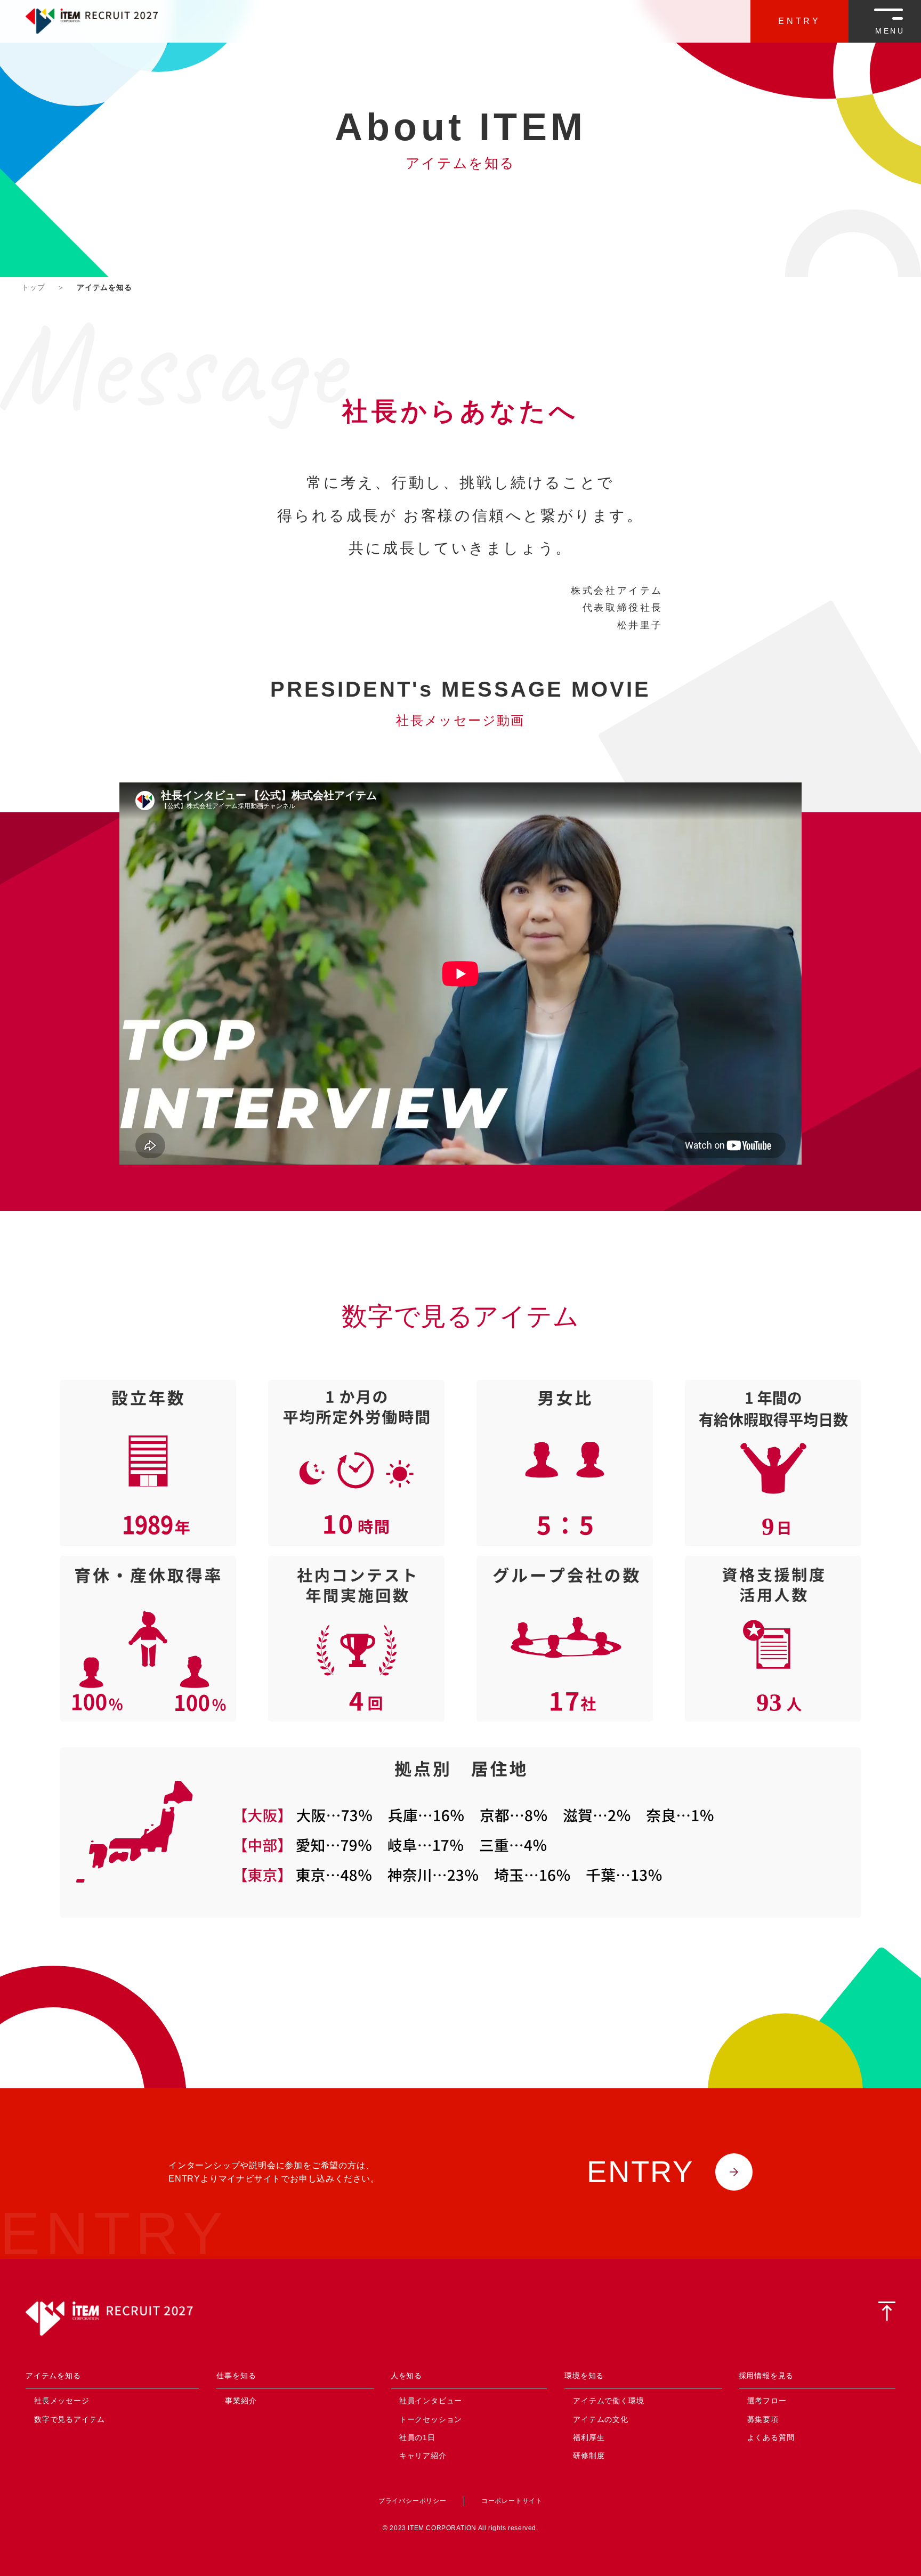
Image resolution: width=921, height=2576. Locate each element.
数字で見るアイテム (70, 2419)
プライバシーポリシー (413, 2501)
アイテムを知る (53, 2376)
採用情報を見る (766, 2376)
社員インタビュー (431, 2401)
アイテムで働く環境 (608, 2401)
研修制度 (589, 2456)
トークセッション (431, 2419)
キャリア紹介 (423, 2456)
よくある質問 (771, 2437)
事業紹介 (241, 2401)
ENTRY (799, 21)
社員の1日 (417, 2437)
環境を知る (584, 2376)
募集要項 (763, 2419)
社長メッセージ (62, 2401)
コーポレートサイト (512, 2501)
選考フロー (767, 2401)
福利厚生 (589, 2437)
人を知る (406, 2376)
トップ (33, 287)
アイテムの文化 (601, 2419)
